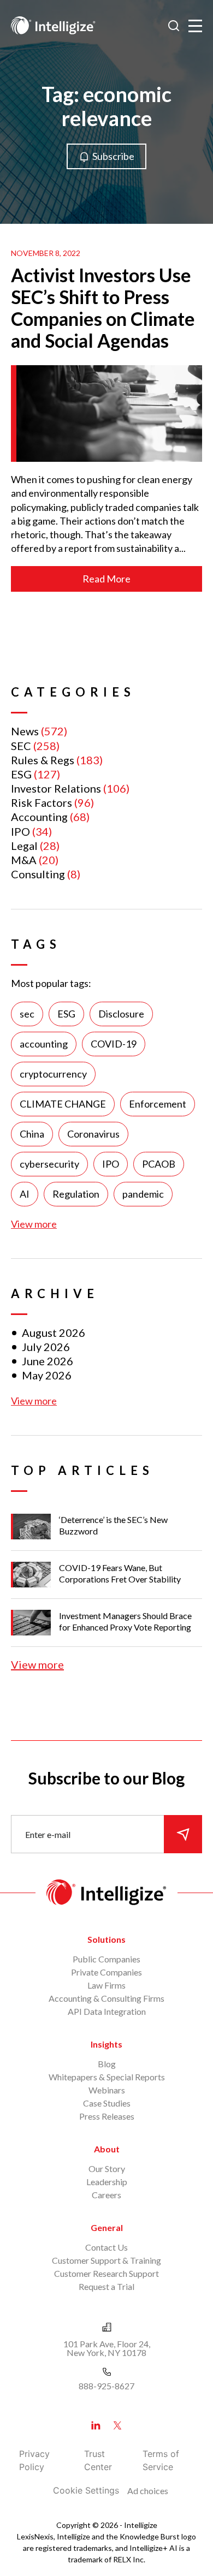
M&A (24, 860)
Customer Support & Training (106, 2260)
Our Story (107, 2169)
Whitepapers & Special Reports (107, 2077)
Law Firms (106, 1985)
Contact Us (106, 2247)
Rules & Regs (43, 760)
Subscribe (113, 156)
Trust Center (98, 2460)
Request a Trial (106, 2286)
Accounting (39, 817)
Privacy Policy (34, 2460)
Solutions (106, 1939)
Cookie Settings (86, 2490)
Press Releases (107, 2116)
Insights (106, 2044)
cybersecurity (49, 1164)
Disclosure (121, 1014)
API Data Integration (107, 2011)
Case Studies (107, 2103)
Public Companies (106, 1959)
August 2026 (54, 1332)
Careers (106, 2195)
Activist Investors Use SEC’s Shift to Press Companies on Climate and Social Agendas (103, 308)
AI (25, 1194)
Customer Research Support (106, 2273)
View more (34, 1224)
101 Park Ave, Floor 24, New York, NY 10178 (107, 2348)
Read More (106, 579)
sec (27, 1014)
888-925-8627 (106, 2386)
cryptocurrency (53, 1074)
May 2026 (47, 1375)
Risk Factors (42, 802)
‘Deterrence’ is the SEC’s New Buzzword (113, 1525)
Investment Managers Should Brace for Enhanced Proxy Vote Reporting (125, 1621)
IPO (20, 831)
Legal (24, 846)
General (107, 2227)
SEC (21, 746)
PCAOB (159, 1164)
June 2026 (48, 1361)
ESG (21, 774)
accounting (44, 1044)
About (107, 2149)
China (32, 1134)
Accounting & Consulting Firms (106, 1998)
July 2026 (46, 1347)
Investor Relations (56, 788)
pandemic (143, 1194)
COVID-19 (114, 1044)
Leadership (107, 2182)
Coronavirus (93, 1134)
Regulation (76, 1194)
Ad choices (148, 2491)
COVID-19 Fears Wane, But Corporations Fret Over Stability (120, 1573)
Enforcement (158, 1104)
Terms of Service (161, 2460)
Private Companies (106, 1972)
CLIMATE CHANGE (63, 1104)
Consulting (38, 874)
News (25, 731)
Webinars (107, 2090)
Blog (107, 2064)
